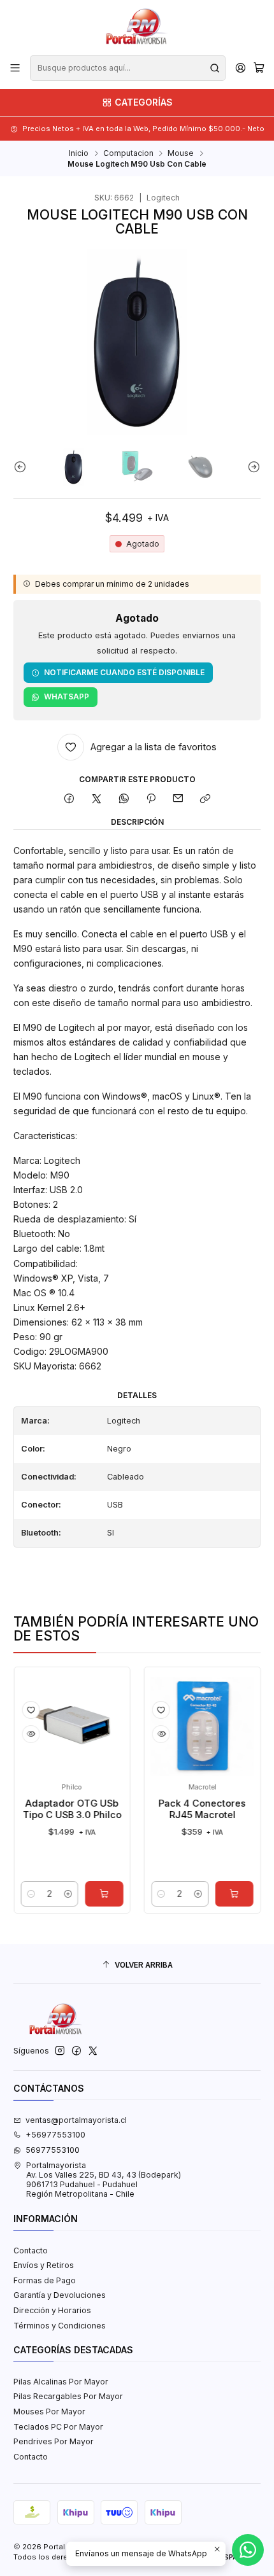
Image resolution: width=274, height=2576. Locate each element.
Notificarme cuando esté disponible (124, 672)
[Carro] (259, 68)
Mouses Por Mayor (49, 2411)
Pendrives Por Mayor (54, 2441)
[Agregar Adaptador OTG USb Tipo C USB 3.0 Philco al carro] (84, 1894)
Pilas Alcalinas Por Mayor (61, 2382)
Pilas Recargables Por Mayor (68, 2396)
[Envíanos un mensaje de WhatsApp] (248, 2550)
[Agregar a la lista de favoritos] (11, 1710)
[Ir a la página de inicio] (137, 27)
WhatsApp (67, 696)
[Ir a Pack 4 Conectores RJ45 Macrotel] (183, 1725)
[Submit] (215, 68)
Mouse (181, 153)
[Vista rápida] (11, 1734)
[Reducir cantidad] (11, 1894)
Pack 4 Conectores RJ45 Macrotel (183, 1809)
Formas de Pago (45, 2280)
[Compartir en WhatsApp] (124, 800)
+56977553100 (55, 2135)
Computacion (128, 153)
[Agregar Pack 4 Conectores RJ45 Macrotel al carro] (215, 1894)
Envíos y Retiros (44, 2265)
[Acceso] (240, 68)
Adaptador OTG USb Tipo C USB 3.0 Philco (53, 1809)
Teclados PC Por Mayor (58, 2427)
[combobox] (127, 68)
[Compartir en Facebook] (69, 800)
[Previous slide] (23, 467)
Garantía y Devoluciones (60, 2295)
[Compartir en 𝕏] (97, 800)
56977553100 (53, 2150)
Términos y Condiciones (60, 2326)
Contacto (31, 2250)
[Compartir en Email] (178, 800)
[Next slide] (251, 467)
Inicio (79, 153)
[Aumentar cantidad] (48, 1894)
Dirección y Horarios (52, 2310)
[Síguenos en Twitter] (93, 2051)
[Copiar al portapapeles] (205, 800)
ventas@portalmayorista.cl (76, 2120)
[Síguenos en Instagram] (60, 2051)
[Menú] (15, 68)
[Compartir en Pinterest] (151, 800)
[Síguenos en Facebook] (76, 2051)
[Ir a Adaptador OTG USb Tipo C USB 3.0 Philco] (53, 1725)
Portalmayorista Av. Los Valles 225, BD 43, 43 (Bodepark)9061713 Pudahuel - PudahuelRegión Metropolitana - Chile (104, 2180)
